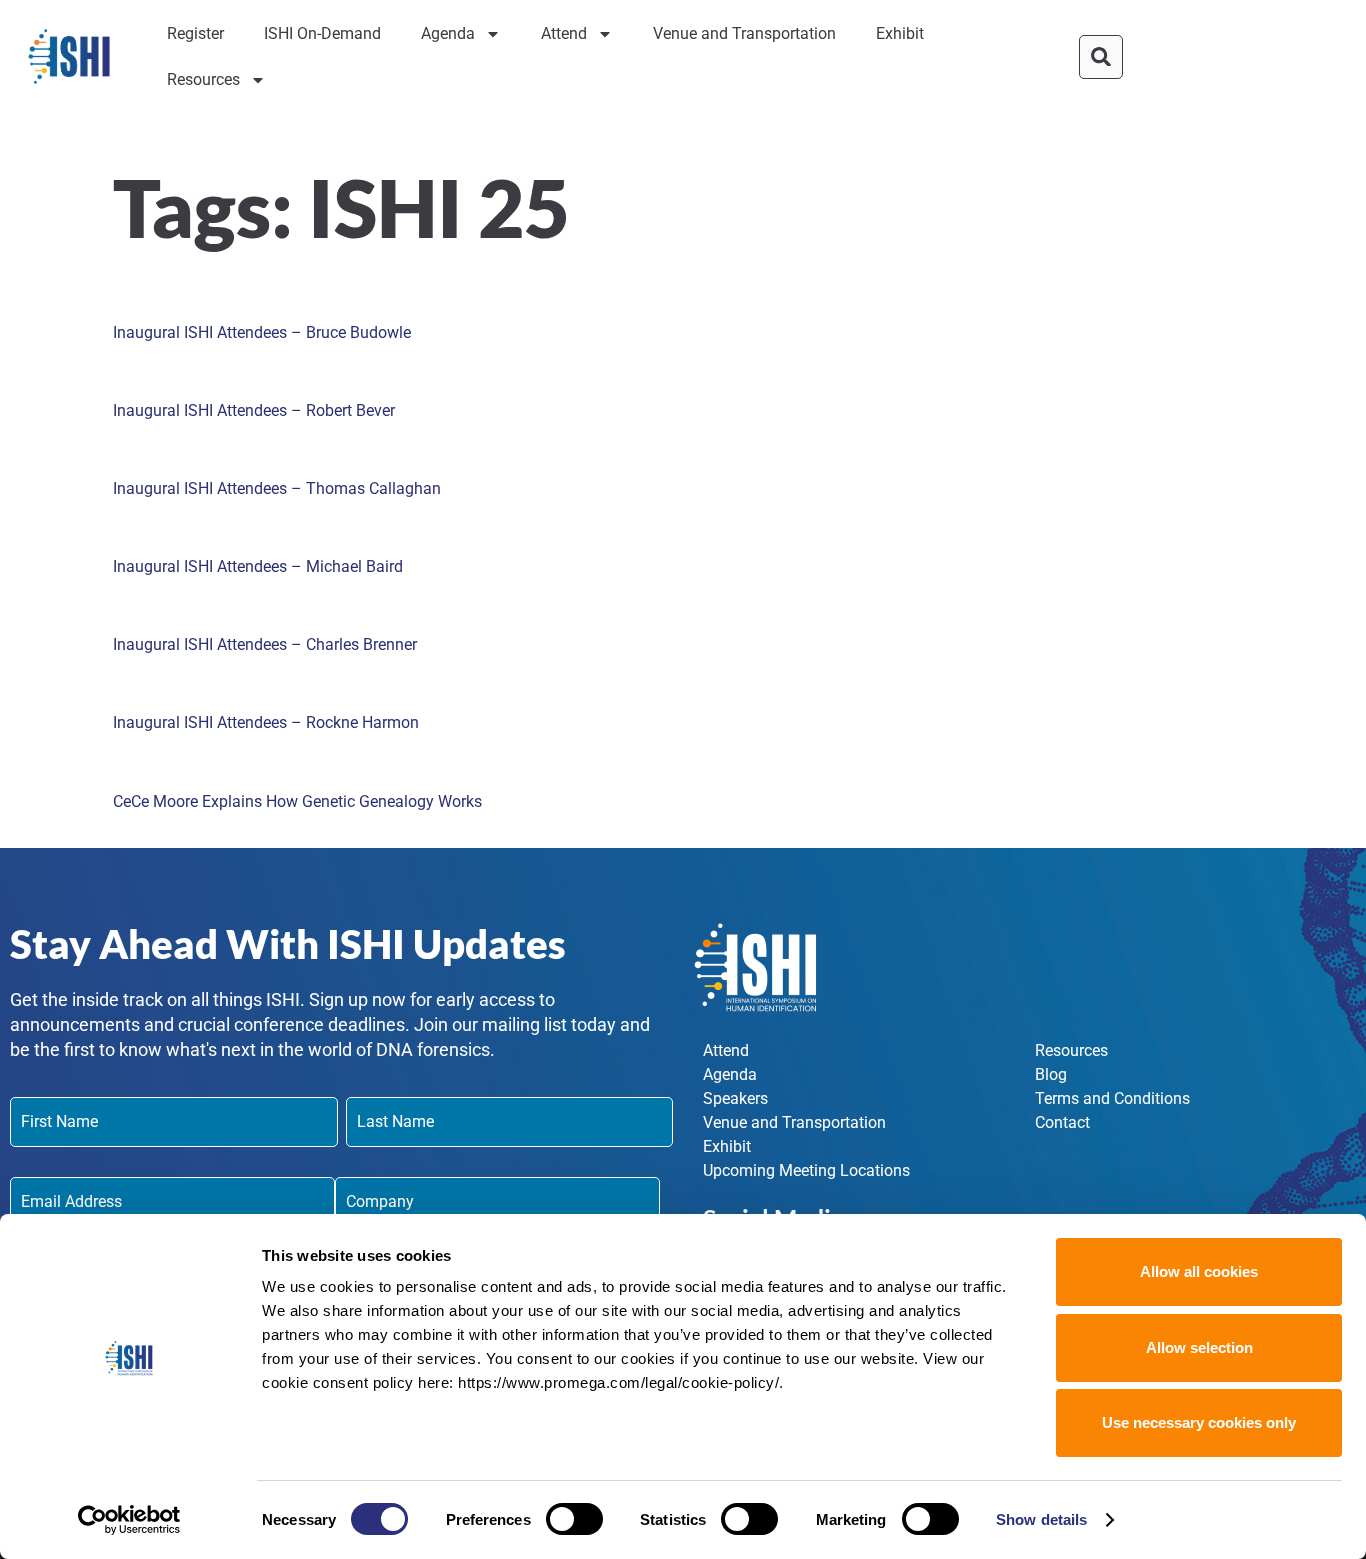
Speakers (735, 1098)
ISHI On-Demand (322, 33)
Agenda (448, 33)
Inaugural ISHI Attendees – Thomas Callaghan (277, 488)
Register (195, 33)
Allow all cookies (1199, 1271)
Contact (1062, 1122)
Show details (1041, 1519)
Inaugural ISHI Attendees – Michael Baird (258, 566)
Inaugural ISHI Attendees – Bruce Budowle (262, 332)
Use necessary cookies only (1199, 1422)
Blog (1051, 1074)
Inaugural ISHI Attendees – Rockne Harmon (266, 722)
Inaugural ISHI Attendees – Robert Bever (254, 410)
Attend (564, 33)
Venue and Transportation (744, 33)
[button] (1101, 57)
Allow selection (1199, 1347)
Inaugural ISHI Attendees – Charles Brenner (265, 644)
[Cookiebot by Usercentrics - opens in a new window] (129, 1520)
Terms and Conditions (1112, 1098)
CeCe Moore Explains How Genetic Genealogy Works (297, 801)
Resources (203, 79)
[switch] (574, 1519)
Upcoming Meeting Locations (806, 1170)
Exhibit (900, 33)
